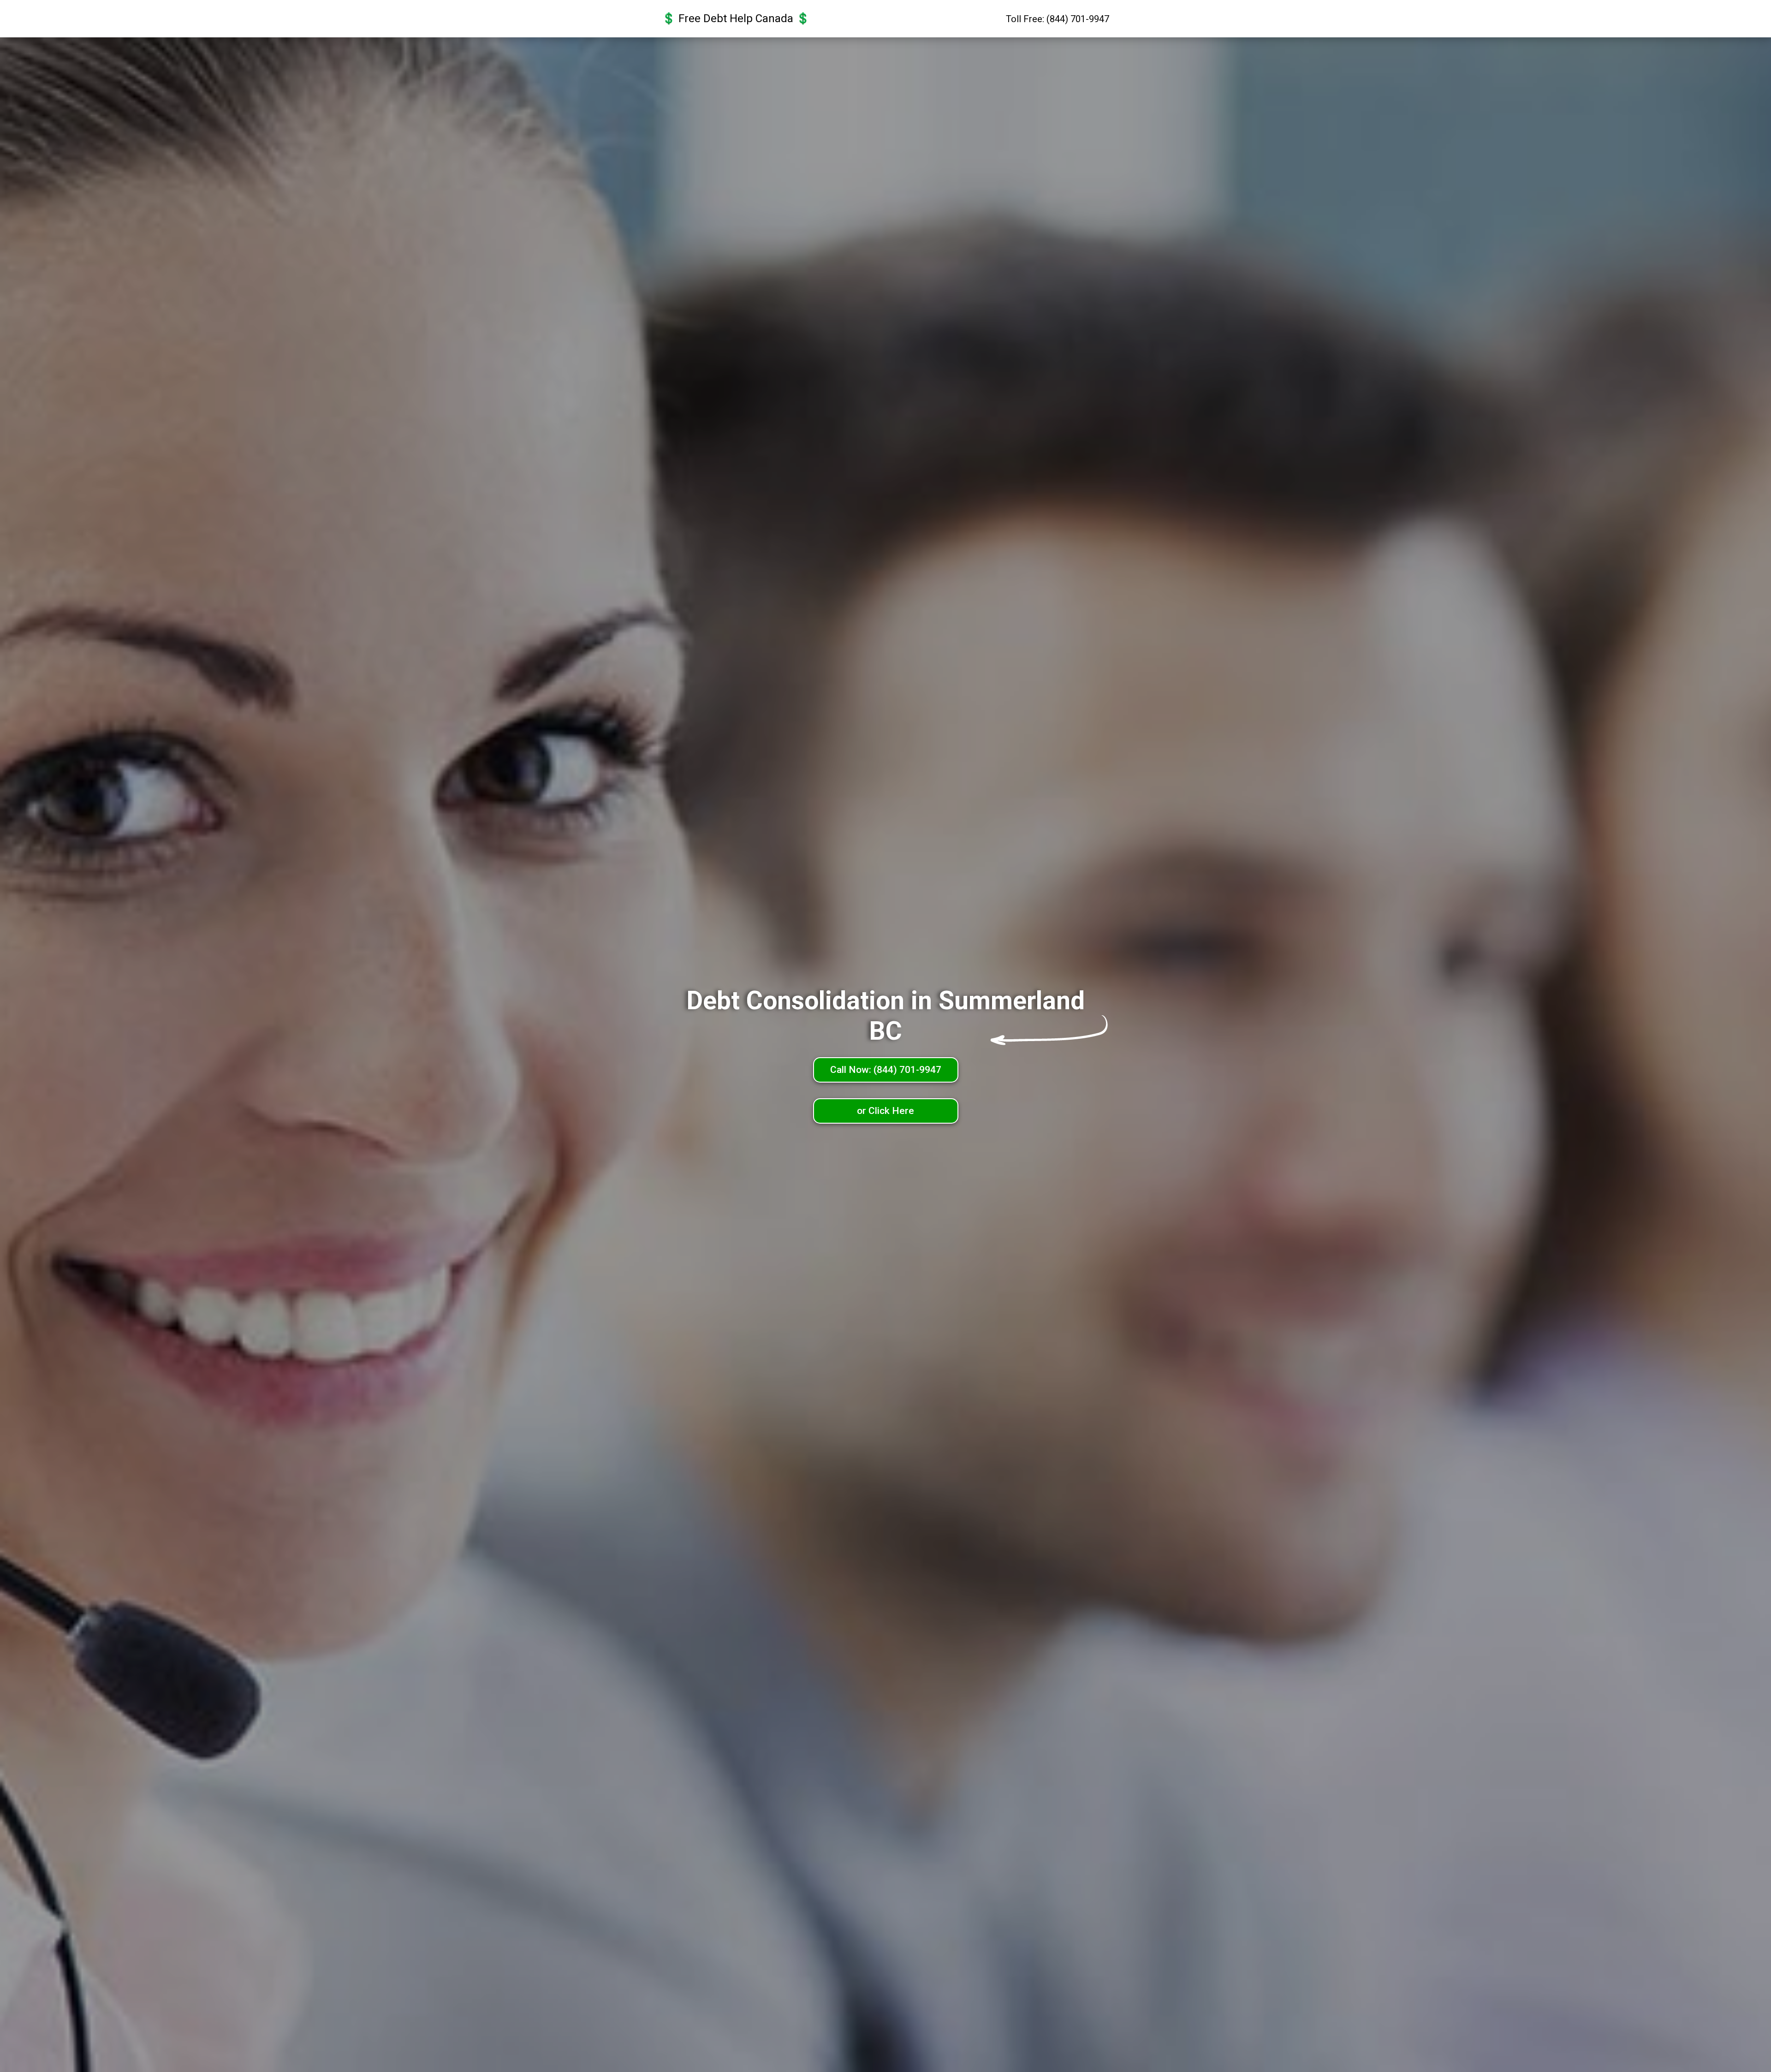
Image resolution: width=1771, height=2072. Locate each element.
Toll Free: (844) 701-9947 (1058, 19)
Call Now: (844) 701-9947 (886, 1070)
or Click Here (885, 1111)
